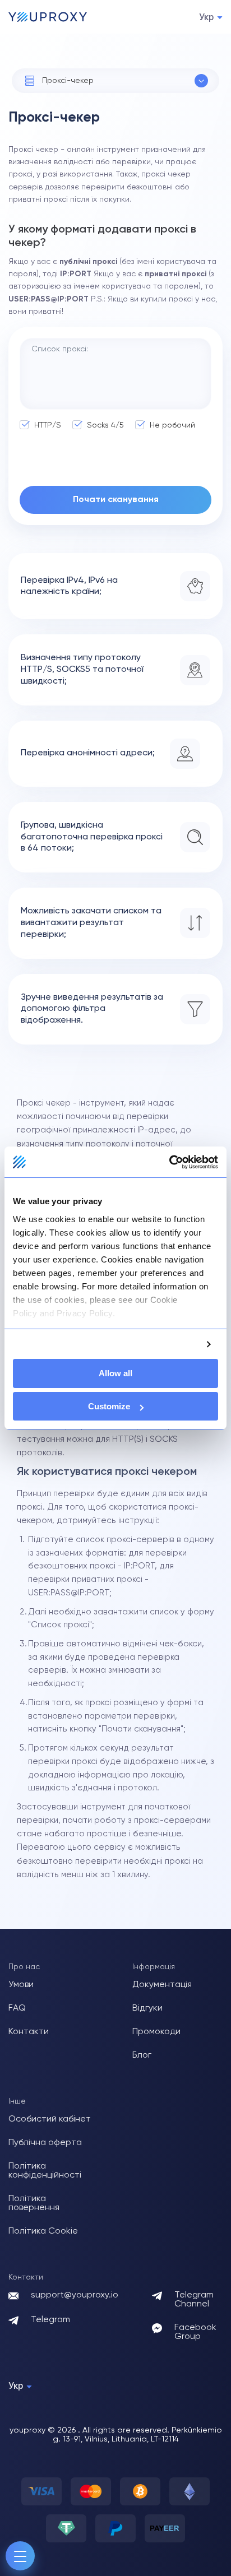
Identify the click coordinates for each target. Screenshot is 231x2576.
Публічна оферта (45, 2143)
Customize (109, 1406)
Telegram (50, 2320)
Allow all (115, 1373)
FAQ (17, 2008)
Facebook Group (195, 2332)
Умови (21, 1985)
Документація (162, 1985)
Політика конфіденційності (45, 2171)
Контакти (29, 2032)
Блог (142, 2055)
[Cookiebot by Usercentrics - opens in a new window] (169, 1162)
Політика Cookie (43, 2231)
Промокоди (156, 2032)
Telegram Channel (194, 2300)
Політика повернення (34, 2203)
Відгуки (147, 2008)
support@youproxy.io (75, 2295)
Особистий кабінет (50, 2119)
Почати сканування (116, 500)
